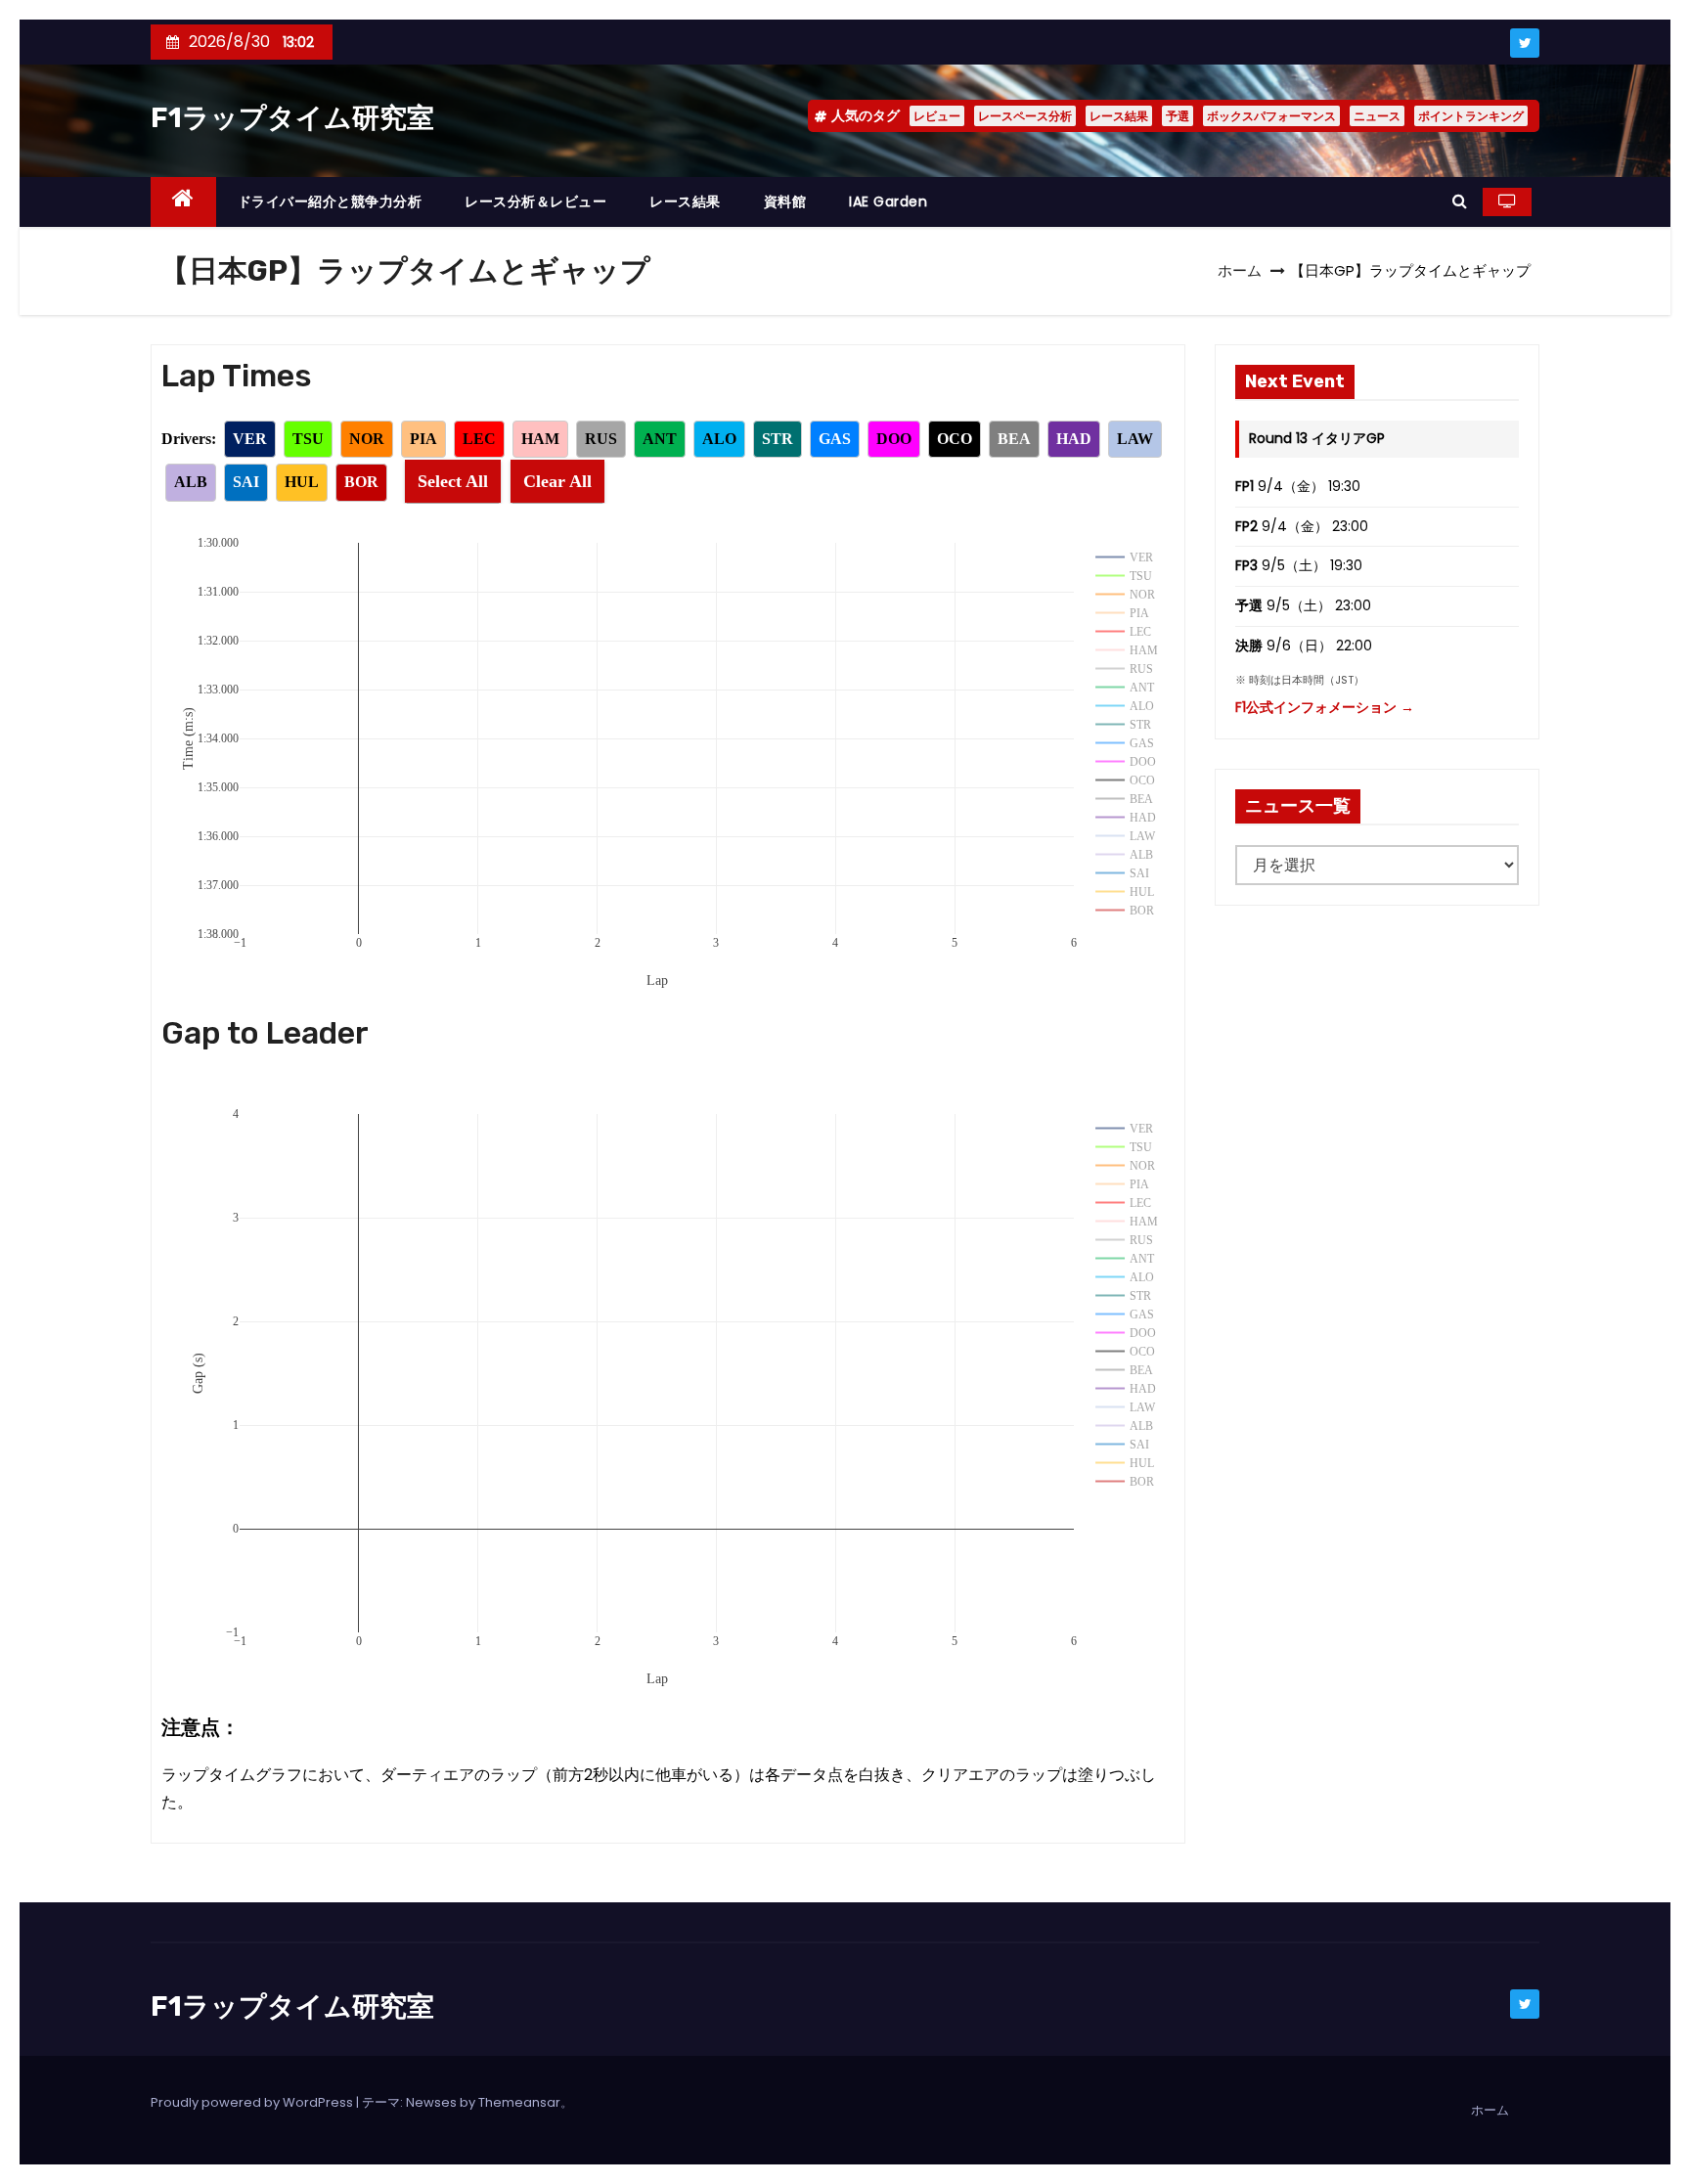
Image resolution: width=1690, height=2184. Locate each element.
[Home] (183, 202)
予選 (1178, 116)
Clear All (557, 481)
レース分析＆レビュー (535, 201)
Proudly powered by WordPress (253, 2102)
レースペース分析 (1025, 116)
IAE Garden (888, 201)
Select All (453, 481)
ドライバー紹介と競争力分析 (330, 201)
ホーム (1240, 270)
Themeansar (519, 2102)
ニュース (1377, 116)
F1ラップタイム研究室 (292, 118)
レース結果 (1119, 116)
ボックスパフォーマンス (1271, 116)
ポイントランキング (1471, 116)
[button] (1460, 201)
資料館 (785, 201)
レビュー (937, 116)
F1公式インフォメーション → (1325, 707)
